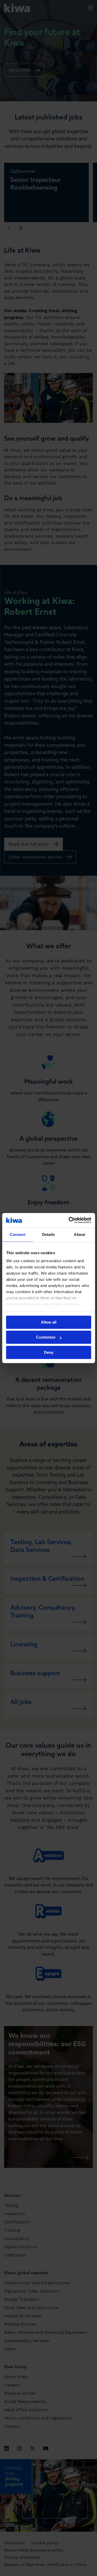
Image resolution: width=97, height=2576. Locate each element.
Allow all (49, 1322)
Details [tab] (48, 1234)
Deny (49, 1352)
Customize (46, 1337)
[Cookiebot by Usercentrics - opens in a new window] (69, 1220)
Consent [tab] (18, 1234)
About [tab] (79, 1234)
